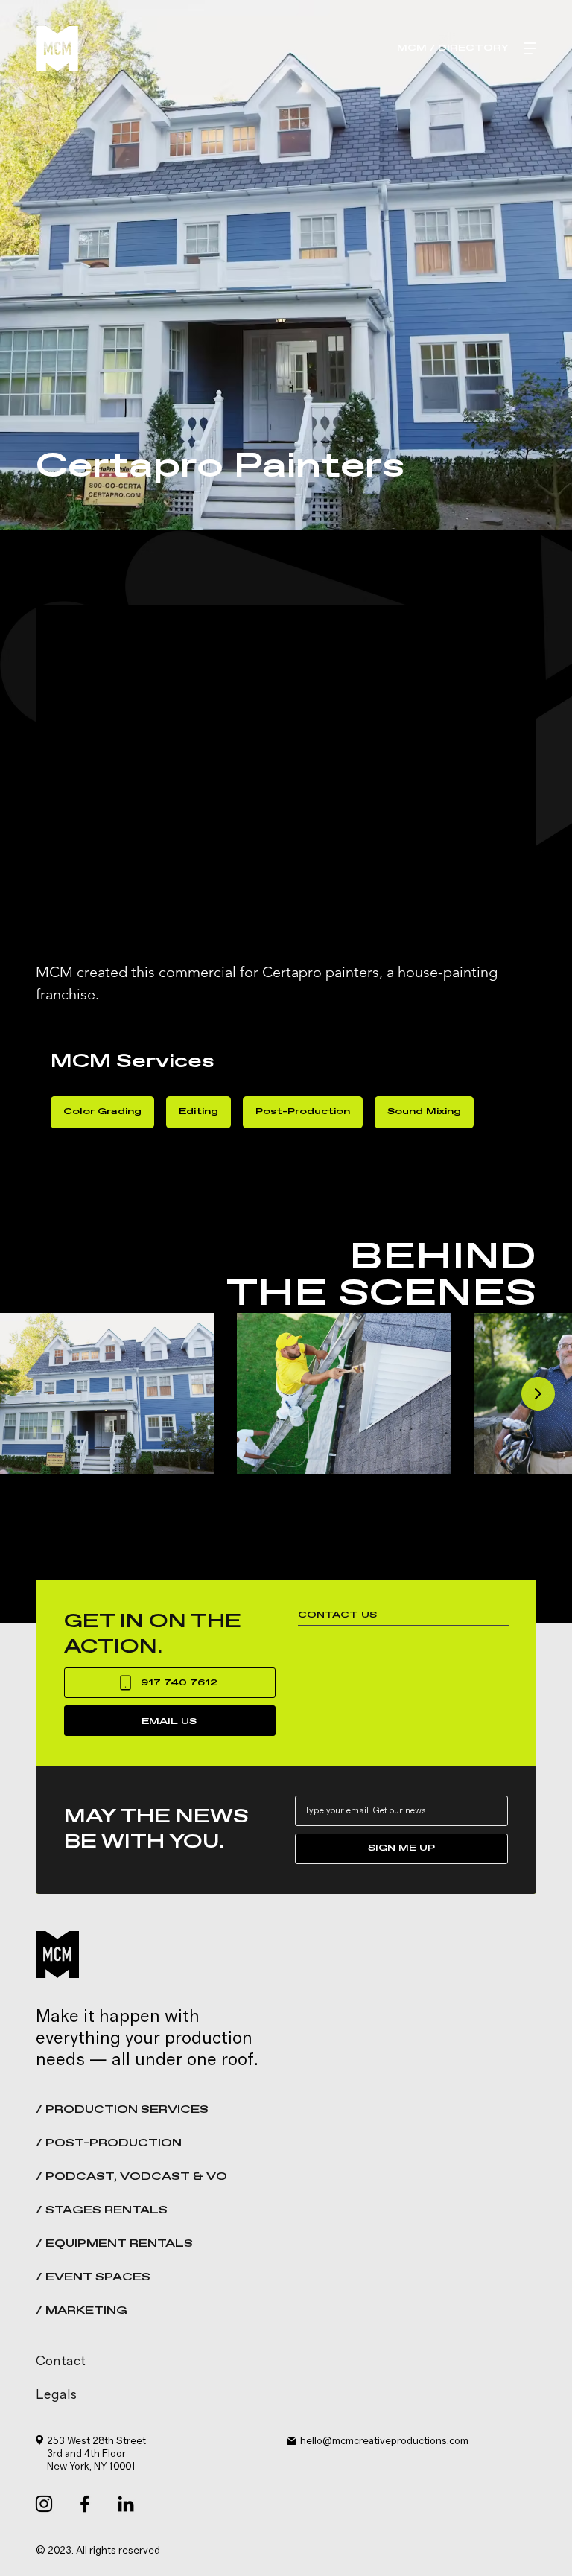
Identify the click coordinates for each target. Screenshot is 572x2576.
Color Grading (102, 1112)
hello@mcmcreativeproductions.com (384, 2441)
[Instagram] (44, 2504)
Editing (198, 1112)
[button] (286, 2396)
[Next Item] (538, 1394)
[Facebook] (85, 2504)
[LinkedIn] (126, 2504)
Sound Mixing (424, 1112)
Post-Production (303, 1112)
